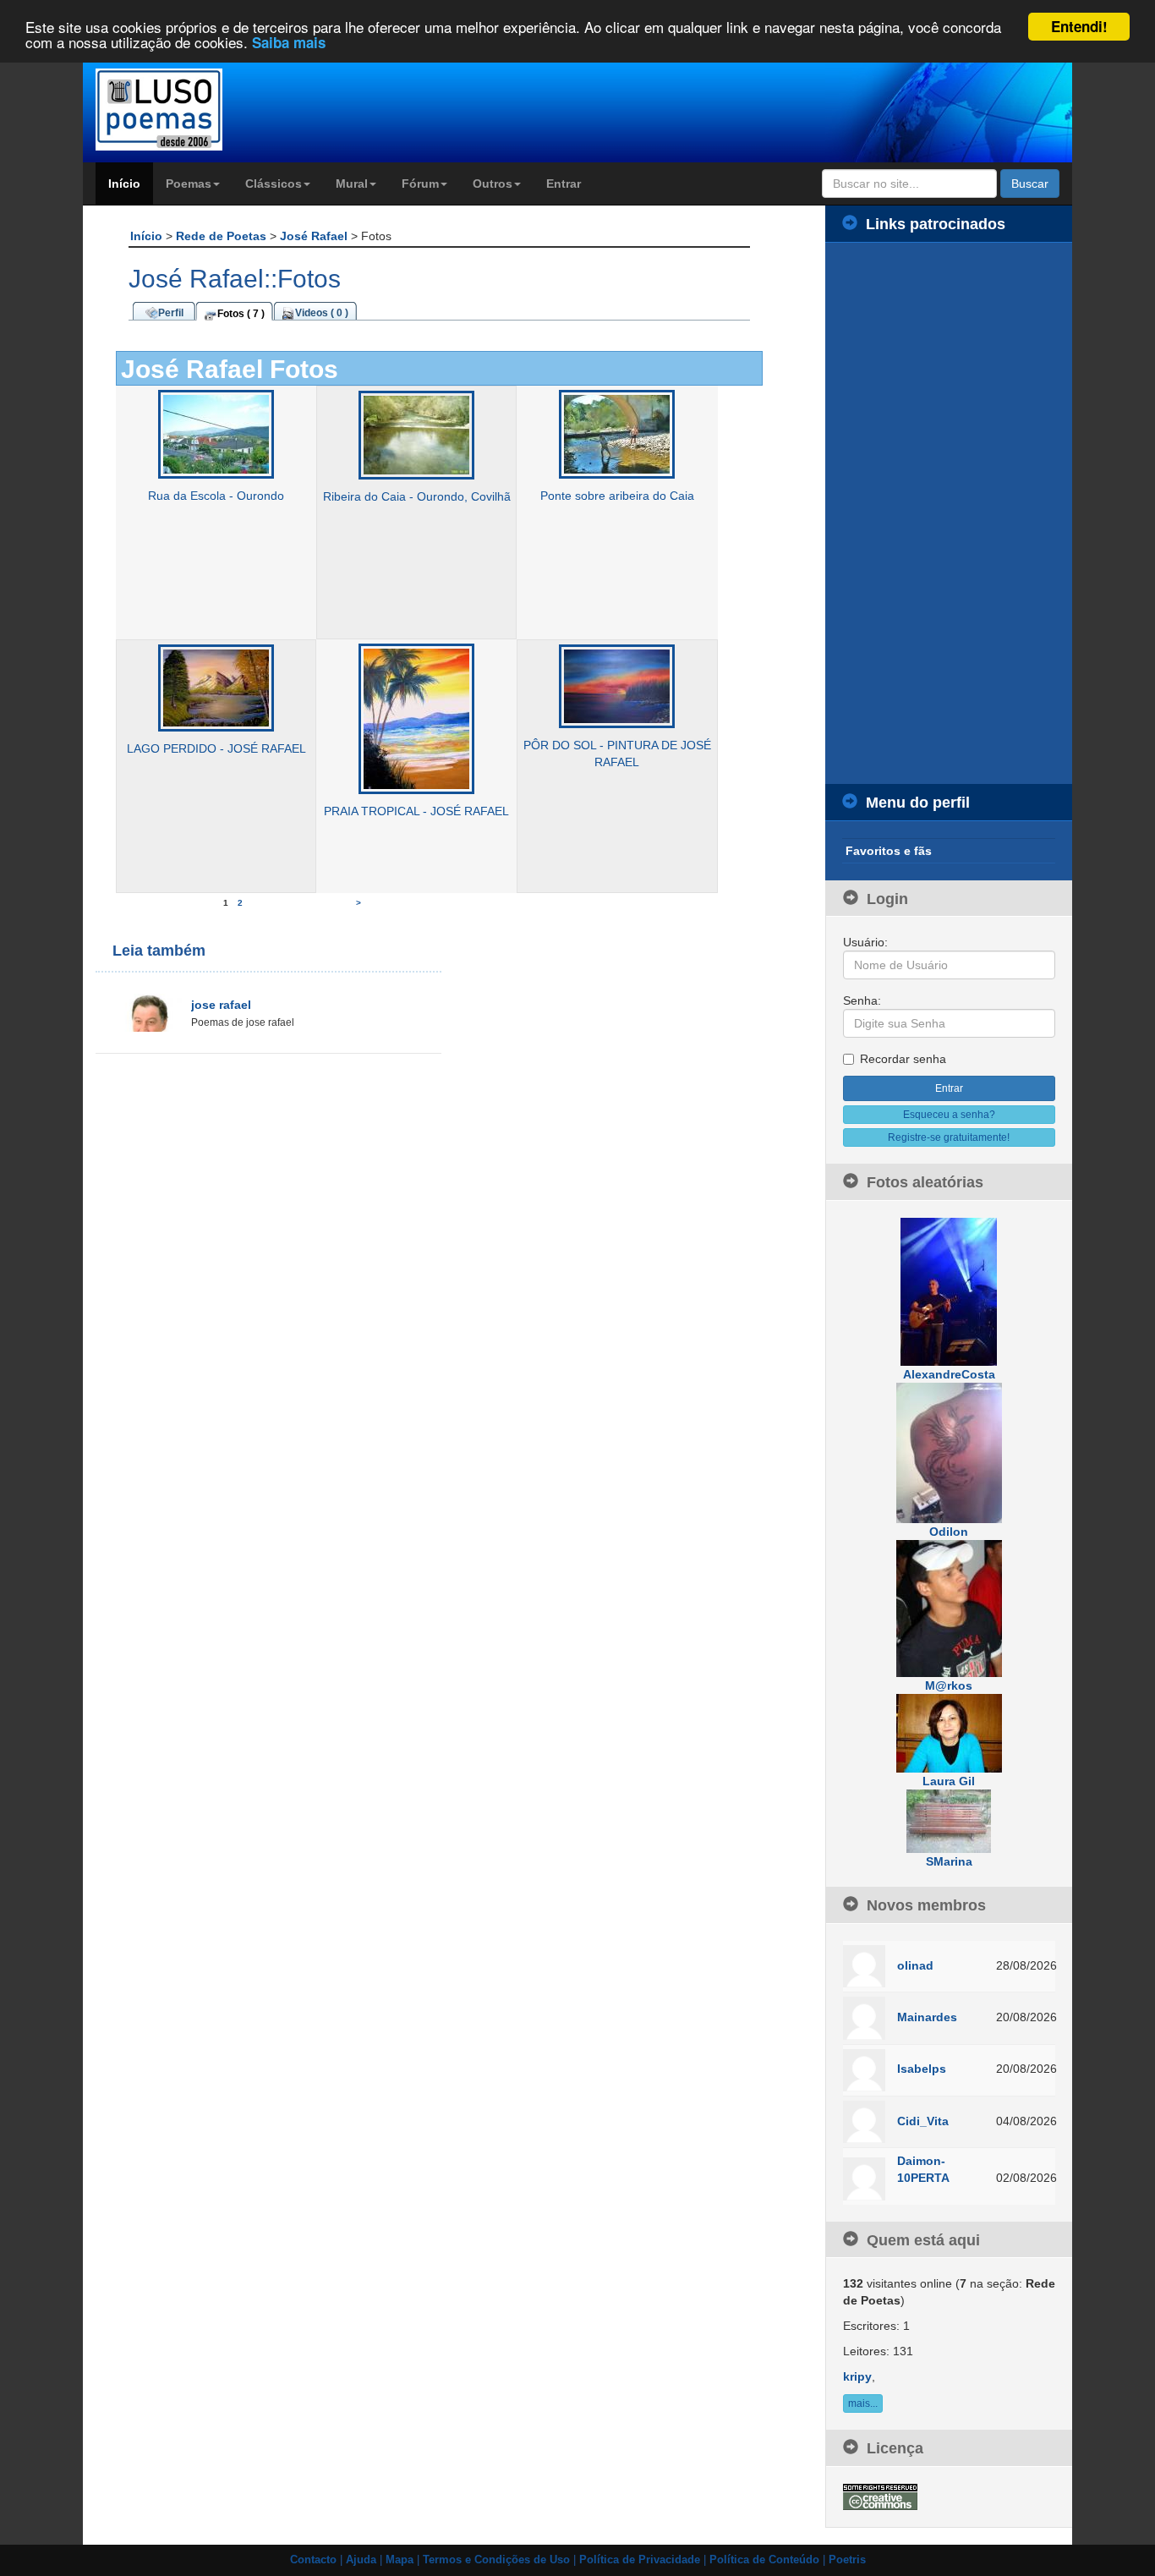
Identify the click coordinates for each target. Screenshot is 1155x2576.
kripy (857, 2376)
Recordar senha (903, 1059)
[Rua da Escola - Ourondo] (216, 434)
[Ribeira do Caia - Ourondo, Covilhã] (416, 435)
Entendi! (1079, 26)
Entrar (564, 184)
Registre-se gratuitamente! (949, 1137)
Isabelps (922, 2069)
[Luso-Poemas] (207, 110)
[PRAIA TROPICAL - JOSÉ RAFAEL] (416, 718)
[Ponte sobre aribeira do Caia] (617, 434)
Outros (493, 184)
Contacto (313, 2560)
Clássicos (274, 184)
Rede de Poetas (223, 236)
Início (124, 184)
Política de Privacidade (640, 2560)
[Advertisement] (949, 513)
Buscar (1030, 184)
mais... (863, 2403)
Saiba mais (289, 42)
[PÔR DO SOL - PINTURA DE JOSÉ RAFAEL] (617, 686)
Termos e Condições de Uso (496, 2560)
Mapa (400, 2560)
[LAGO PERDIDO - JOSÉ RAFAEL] (216, 688)
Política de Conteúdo (764, 2560)
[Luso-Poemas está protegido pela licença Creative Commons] (880, 2496)
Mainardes (927, 2017)
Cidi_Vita (923, 2121)
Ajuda (361, 2560)
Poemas (189, 184)
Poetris (847, 2560)
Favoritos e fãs (889, 851)
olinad (915, 1965)
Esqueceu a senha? (949, 1115)
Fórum (420, 184)
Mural (352, 184)
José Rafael (315, 236)
